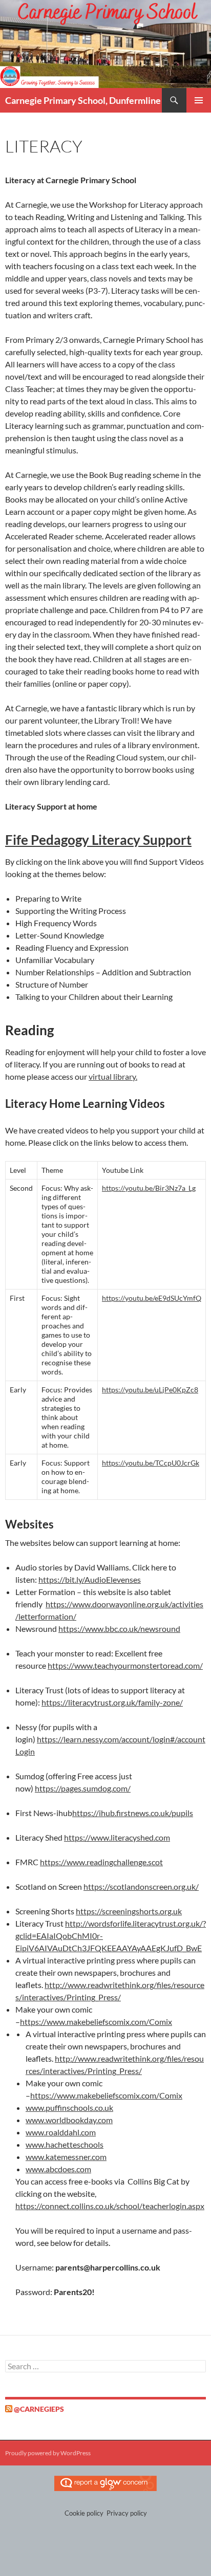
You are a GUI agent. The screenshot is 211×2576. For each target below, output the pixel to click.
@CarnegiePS (39, 2409)
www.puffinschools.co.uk (69, 2108)
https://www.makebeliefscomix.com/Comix (96, 2022)
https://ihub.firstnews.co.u (119, 1813)
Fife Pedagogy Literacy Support (98, 840)
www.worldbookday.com (69, 2120)
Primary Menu (199, 100)
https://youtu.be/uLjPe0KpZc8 (150, 1390)
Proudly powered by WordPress (48, 2453)
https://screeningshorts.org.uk (129, 1911)
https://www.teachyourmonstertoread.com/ (125, 1665)
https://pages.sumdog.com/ (83, 1788)
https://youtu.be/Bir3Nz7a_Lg (149, 1188)
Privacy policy (127, 2513)
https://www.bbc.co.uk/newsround (119, 1629)
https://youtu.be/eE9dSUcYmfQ (152, 1298)
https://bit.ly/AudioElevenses (90, 1579)
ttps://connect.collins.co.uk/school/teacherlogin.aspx (112, 2206)
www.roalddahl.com (61, 2132)
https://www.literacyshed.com (117, 1837)
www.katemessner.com (66, 2157)
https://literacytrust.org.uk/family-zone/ (112, 1702)
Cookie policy (84, 2513)
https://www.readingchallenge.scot (101, 1862)
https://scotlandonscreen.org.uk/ (141, 1886)
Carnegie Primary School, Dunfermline (83, 100)
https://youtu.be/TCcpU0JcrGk (151, 1463)
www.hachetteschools (65, 2144)
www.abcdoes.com (58, 2169)
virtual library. (113, 1076)
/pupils (181, 1813)
